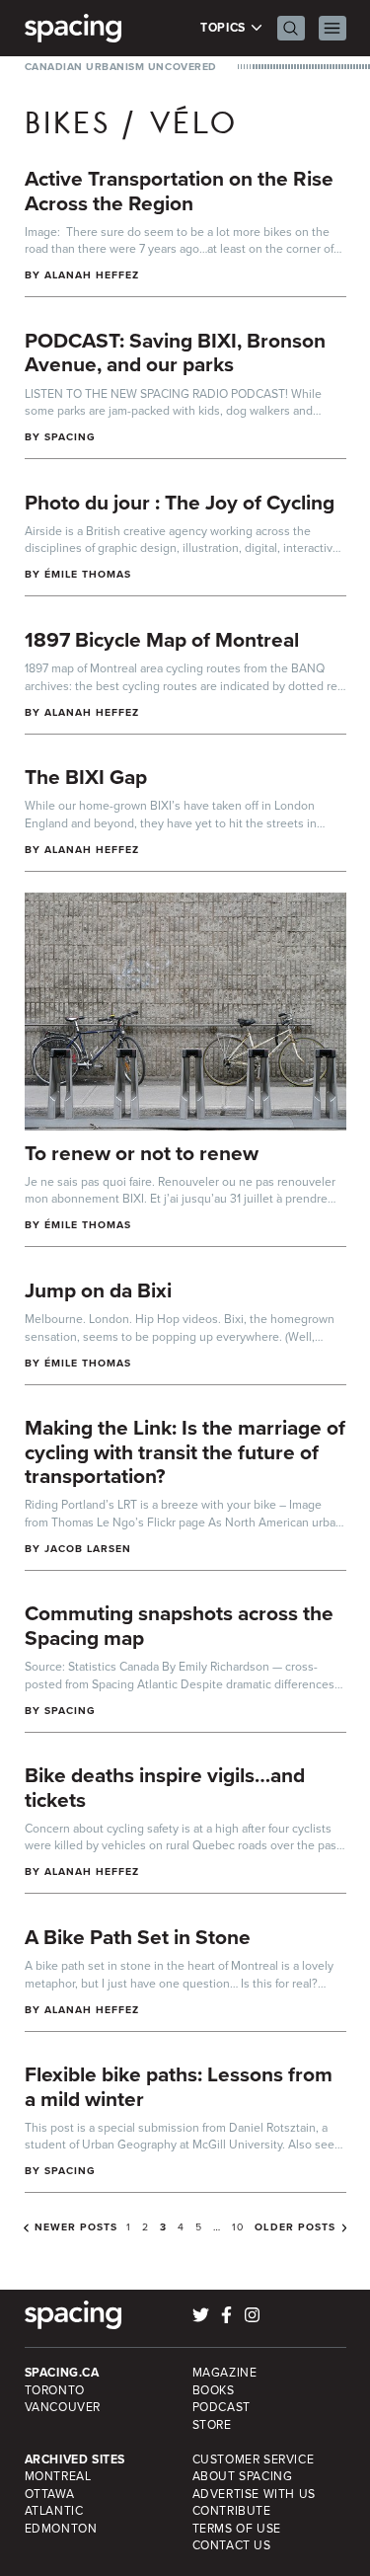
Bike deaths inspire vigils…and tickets (165, 1787)
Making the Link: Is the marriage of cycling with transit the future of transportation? (185, 1451)
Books (214, 2390)
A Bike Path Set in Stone (138, 1937)
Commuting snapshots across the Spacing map (179, 1625)
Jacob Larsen (88, 1549)
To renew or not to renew (142, 1153)
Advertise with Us (254, 2494)
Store (212, 2425)
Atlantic (54, 2511)
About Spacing (243, 2476)
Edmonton (61, 2529)
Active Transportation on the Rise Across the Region (179, 191)
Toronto (55, 2390)
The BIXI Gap (86, 777)
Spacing (70, 437)
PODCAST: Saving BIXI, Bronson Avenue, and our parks (175, 352)
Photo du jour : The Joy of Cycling (180, 502)
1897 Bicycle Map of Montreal (162, 639)
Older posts (295, 2227)
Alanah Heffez (92, 275)
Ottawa (50, 2494)
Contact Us (232, 2545)
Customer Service (254, 2459)
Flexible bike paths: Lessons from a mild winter (179, 2086)
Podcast (222, 2407)
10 (238, 2227)
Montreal (58, 2476)
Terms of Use (237, 2529)
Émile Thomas (88, 574)
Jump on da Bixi (98, 1290)
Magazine (225, 2373)
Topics (224, 28)
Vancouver (63, 2407)
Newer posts (76, 2227)
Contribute (232, 2511)
